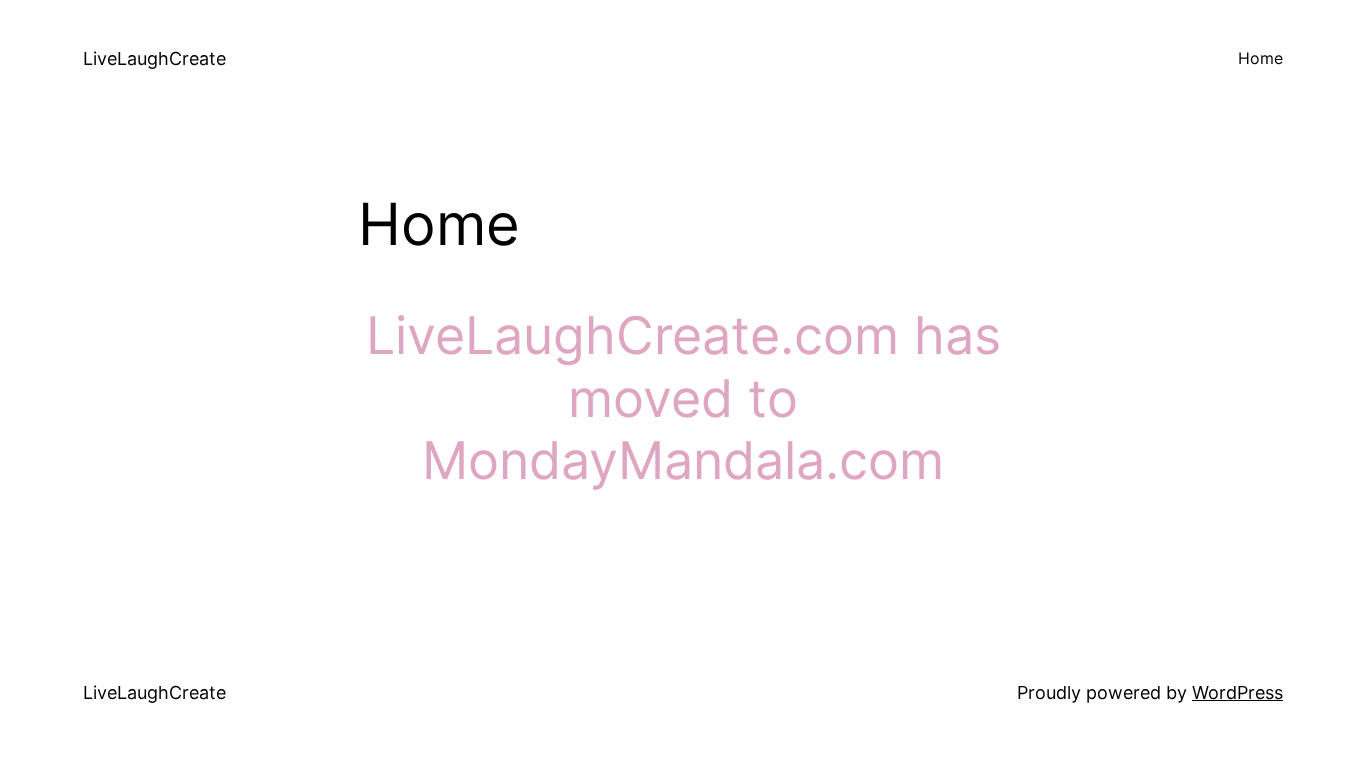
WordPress (1237, 692)
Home (1260, 58)
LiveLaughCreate (154, 58)
